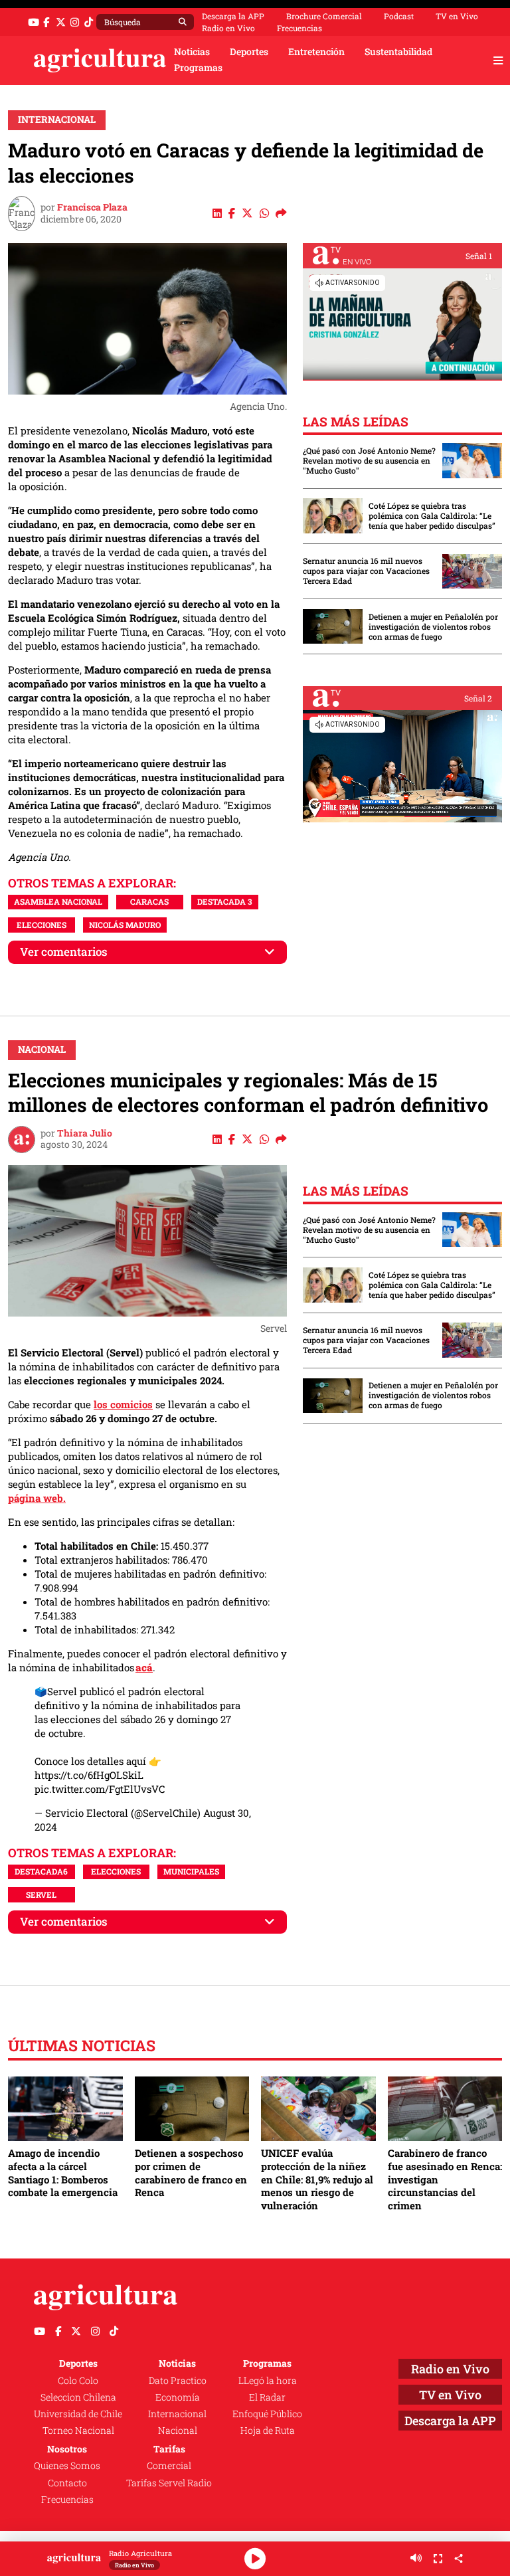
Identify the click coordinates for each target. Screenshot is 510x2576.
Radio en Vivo (228, 28)
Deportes (249, 52)
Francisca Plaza (92, 207)
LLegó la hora (268, 2381)
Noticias (192, 52)
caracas (149, 901)
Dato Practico (178, 2381)
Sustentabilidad (398, 52)
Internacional (57, 120)
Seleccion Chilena (78, 2397)
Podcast (399, 16)
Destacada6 (41, 1871)
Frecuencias (299, 28)
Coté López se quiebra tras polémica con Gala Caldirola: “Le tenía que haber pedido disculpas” (432, 516)
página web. (37, 1498)
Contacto (67, 2483)
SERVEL (41, 1894)
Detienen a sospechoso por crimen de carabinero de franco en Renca (191, 2172)
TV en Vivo (457, 16)
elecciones (42, 925)
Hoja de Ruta (268, 2431)
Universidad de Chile (78, 2414)
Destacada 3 (225, 901)
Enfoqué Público (267, 2414)
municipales (191, 1871)
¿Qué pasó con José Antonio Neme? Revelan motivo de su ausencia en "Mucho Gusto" (369, 461)
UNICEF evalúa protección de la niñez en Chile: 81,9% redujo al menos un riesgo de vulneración (317, 2179)
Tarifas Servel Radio (169, 2483)
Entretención (316, 52)
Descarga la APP (233, 16)
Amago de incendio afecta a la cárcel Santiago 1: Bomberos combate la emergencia (63, 2172)
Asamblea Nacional (58, 901)
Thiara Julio (85, 1133)
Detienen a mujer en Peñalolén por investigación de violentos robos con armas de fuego (433, 627)
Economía (178, 2397)
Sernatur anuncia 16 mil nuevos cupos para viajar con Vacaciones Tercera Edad (366, 571)
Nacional (42, 1050)
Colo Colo (78, 2381)
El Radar (267, 2397)
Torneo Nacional (78, 2431)
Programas (198, 68)
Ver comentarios (64, 952)
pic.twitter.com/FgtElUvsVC (100, 1789)
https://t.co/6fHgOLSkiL (89, 1775)
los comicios (123, 1404)
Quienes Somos (67, 2466)
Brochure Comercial (324, 16)
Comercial (169, 2466)
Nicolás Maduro (125, 925)
